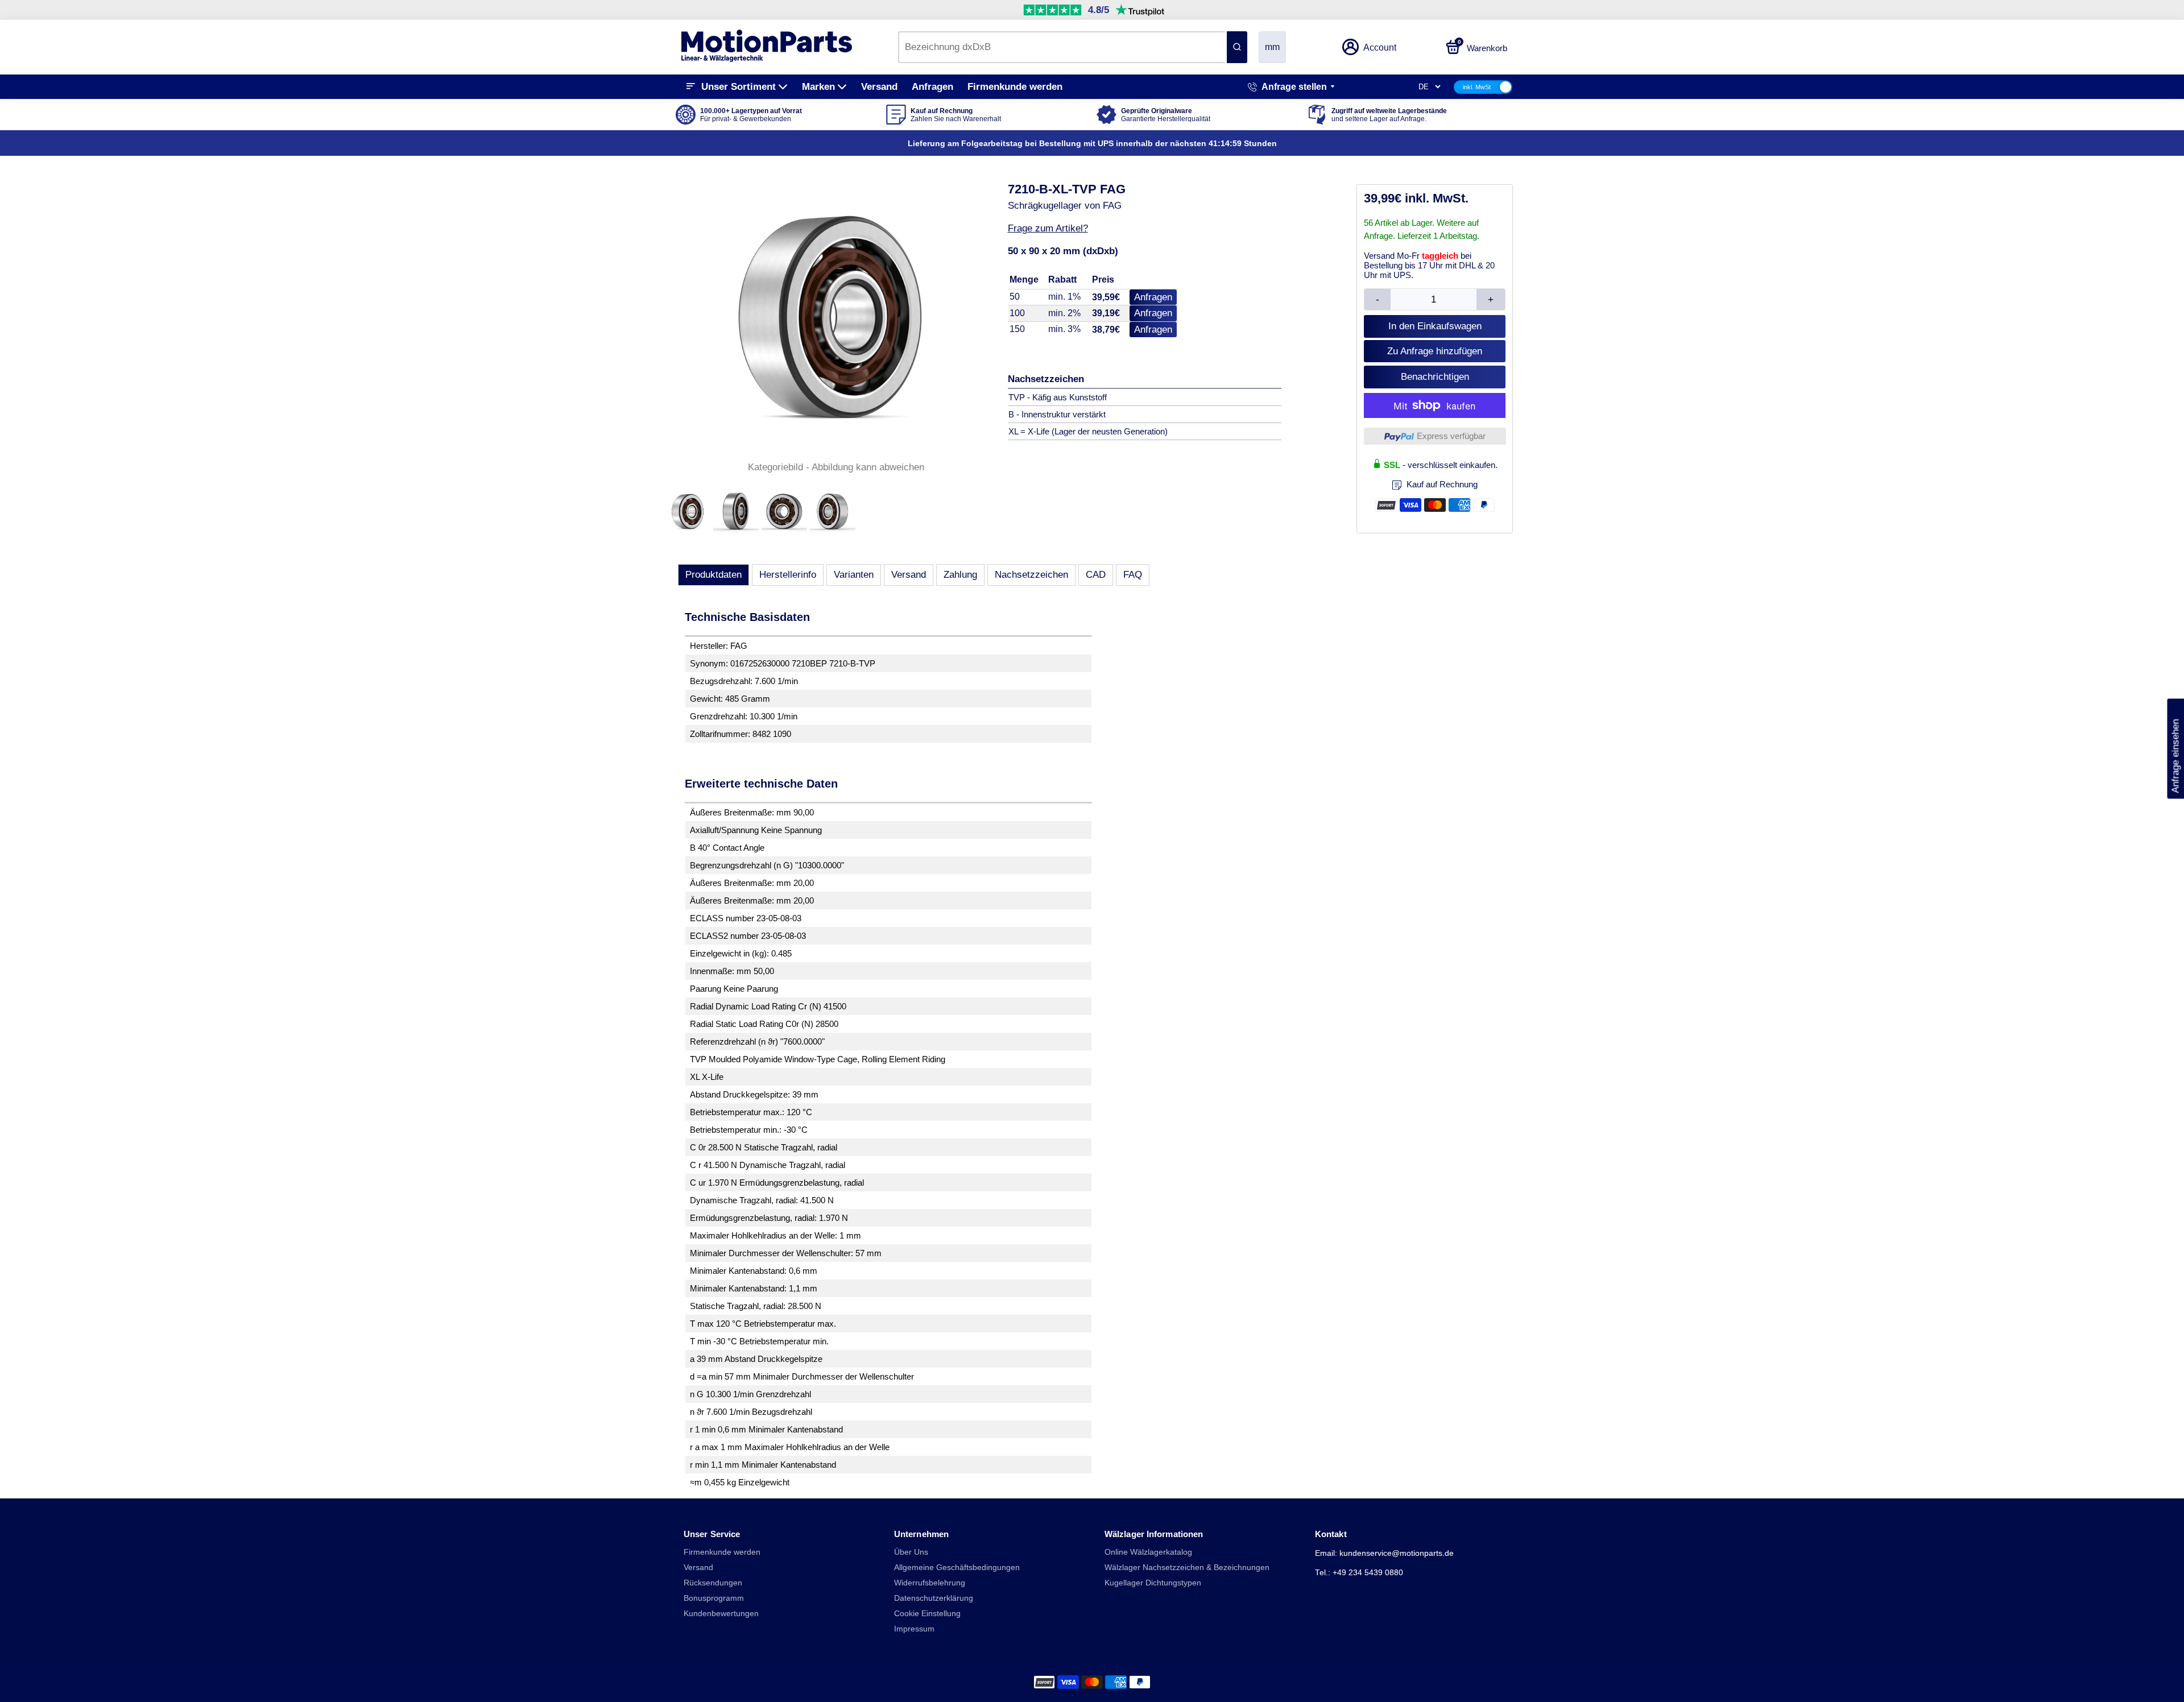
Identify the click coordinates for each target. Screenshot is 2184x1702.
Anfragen (932, 87)
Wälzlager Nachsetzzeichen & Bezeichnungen (1187, 1568)
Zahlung (960, 575)
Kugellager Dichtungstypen (1153, 1583)
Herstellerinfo (788, 575)
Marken (818, 87)
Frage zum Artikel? (1048, 228)
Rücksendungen (713, 1583)
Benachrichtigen (1435, 377)
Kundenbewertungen (721, 1614)
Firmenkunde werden (1015, 87)
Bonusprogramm (714, 1598)
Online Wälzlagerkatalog (1148, 1552)
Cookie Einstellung (927, 1614)
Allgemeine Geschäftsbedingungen (957, 1568)
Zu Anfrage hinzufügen (1435, 351)
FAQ (1133, 575)
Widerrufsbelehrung (930, 1583)
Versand (879, 87)
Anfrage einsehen (2175, 749)
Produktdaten (713, 575)
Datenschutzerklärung (934, 1598)
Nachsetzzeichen (1031, 575)
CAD (1096, 575)
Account (1380, 47)
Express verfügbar (1451, 436)
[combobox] (1062, 47)
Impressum (914, 1629)
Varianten (854, 575)
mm (1272, 47)
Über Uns (911, 1552)
